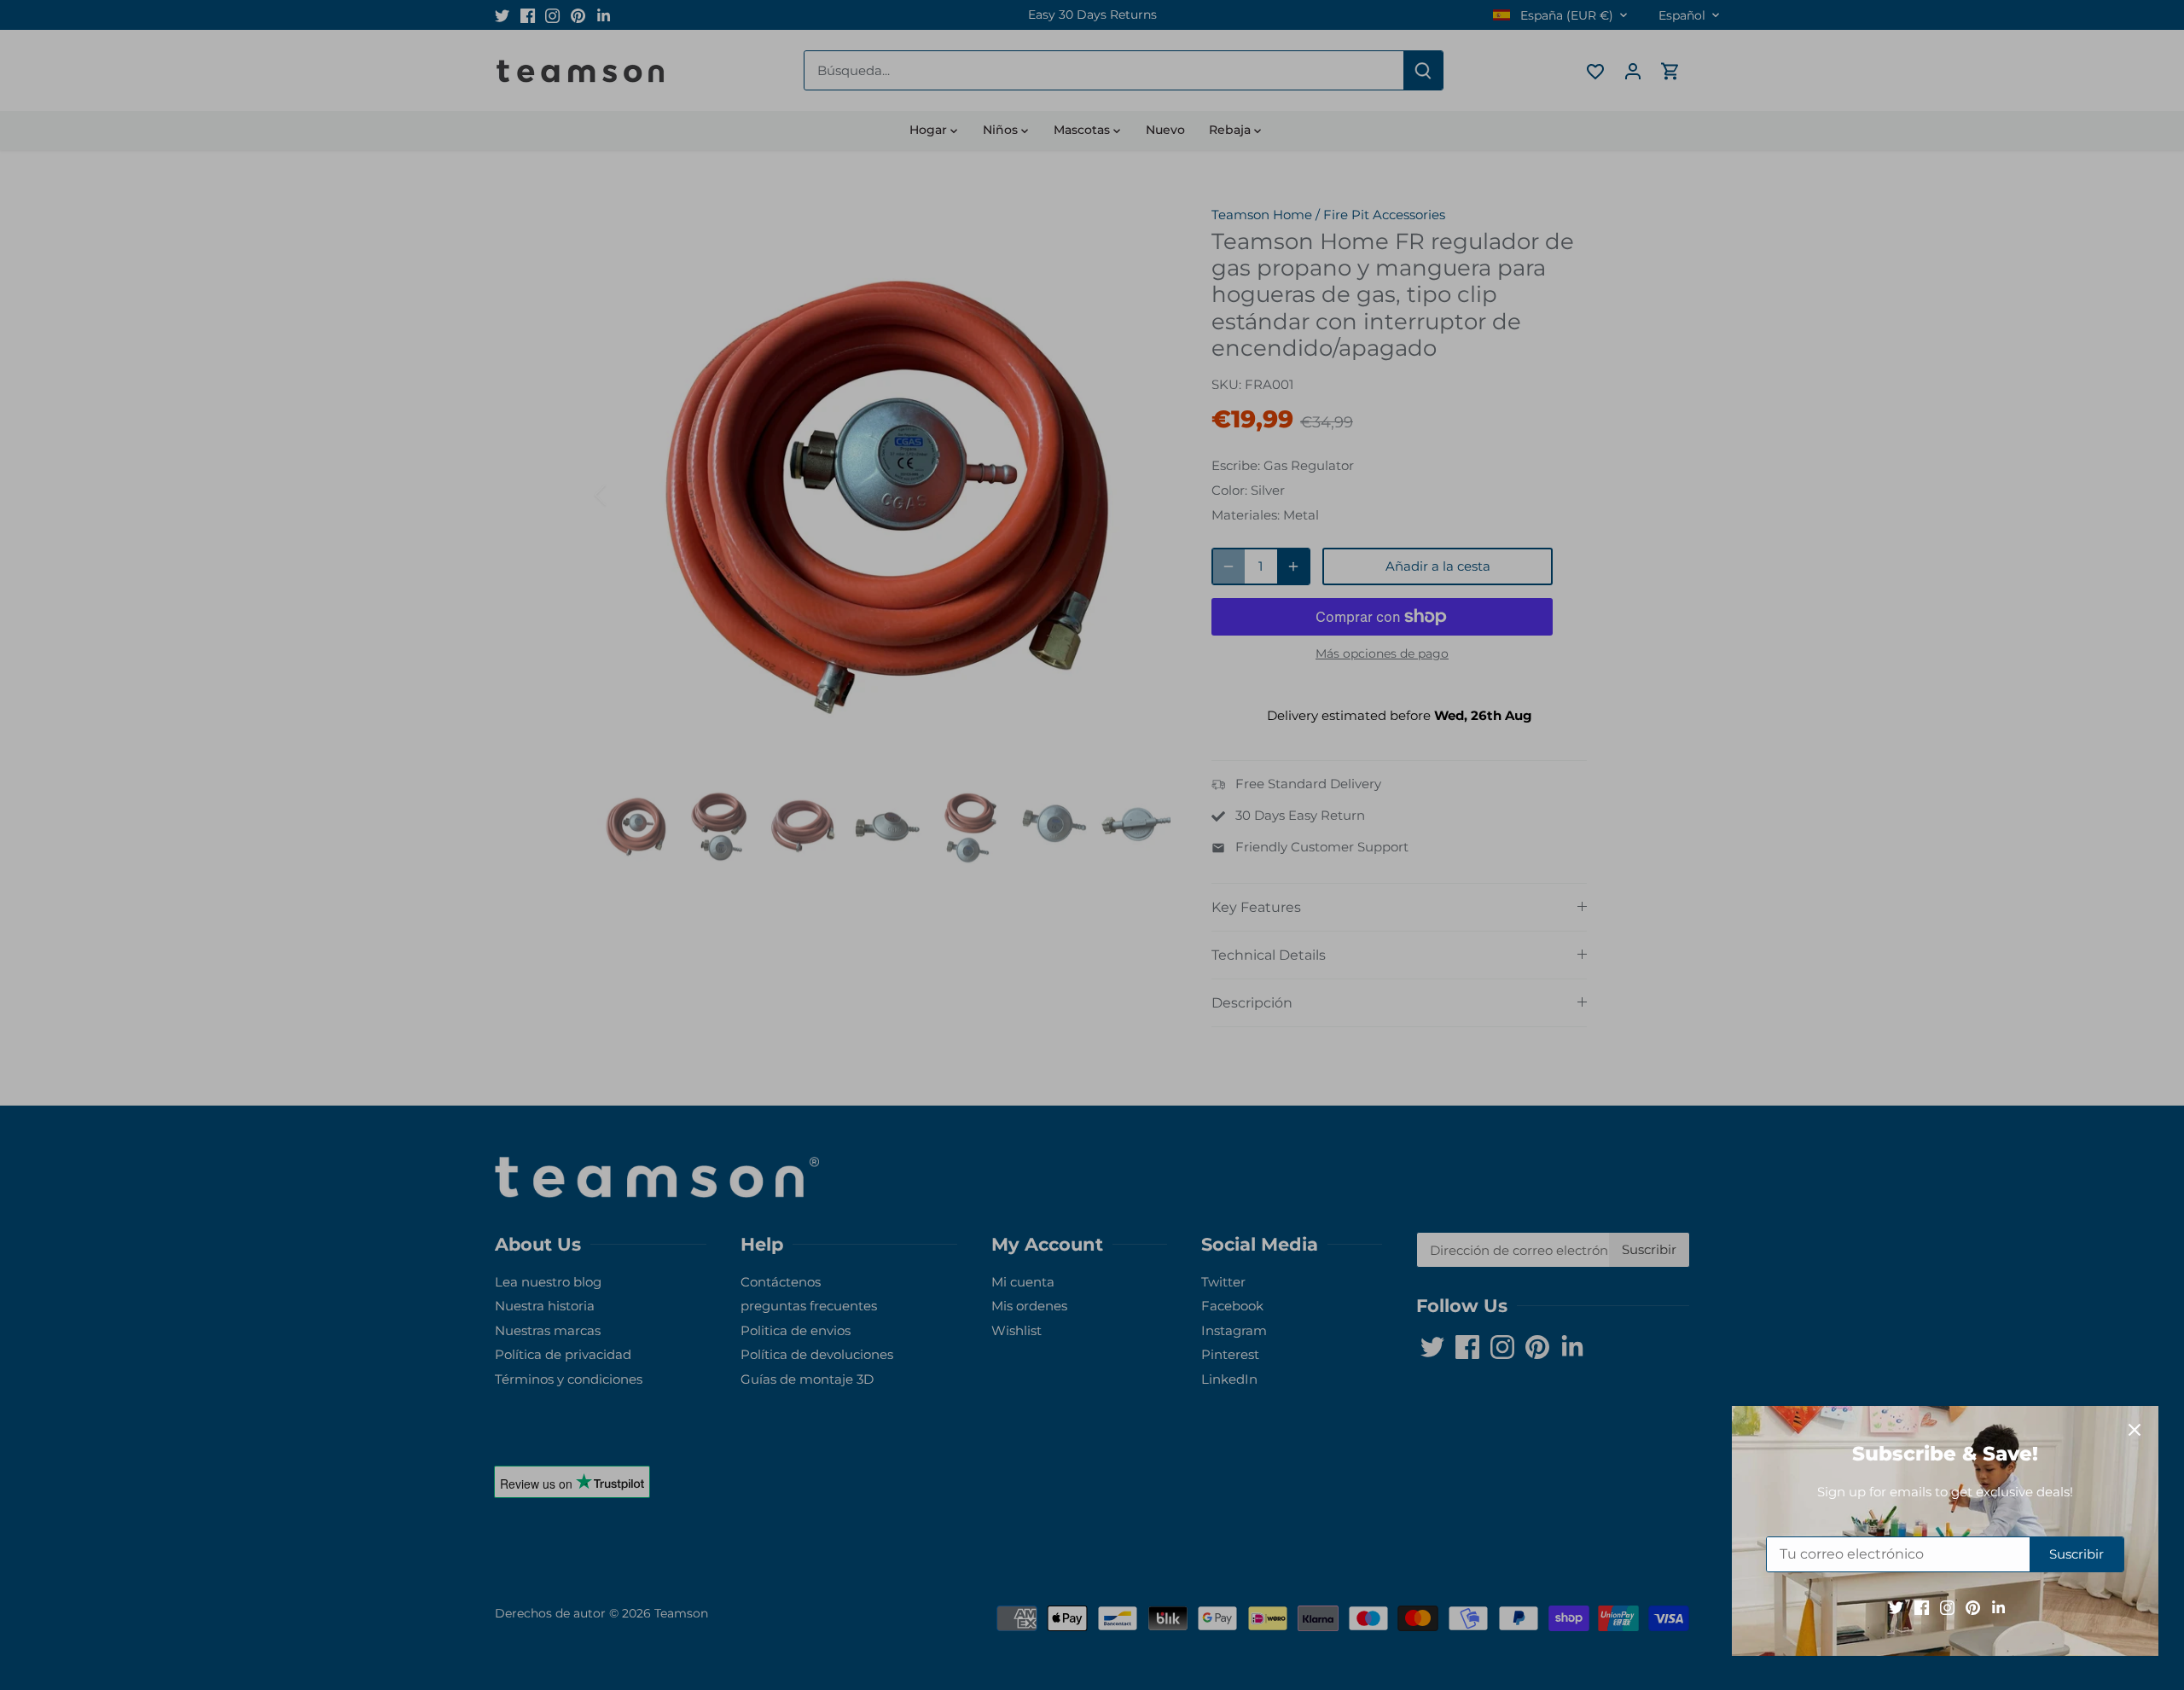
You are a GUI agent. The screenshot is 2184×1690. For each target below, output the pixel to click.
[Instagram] (1939, 1607)
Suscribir (2068, 1554)
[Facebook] (1913, 1607)
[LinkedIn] (1990, 1607)
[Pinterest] (1964, 1607)
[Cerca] (2126, 1430)
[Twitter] (1888, 1607)
